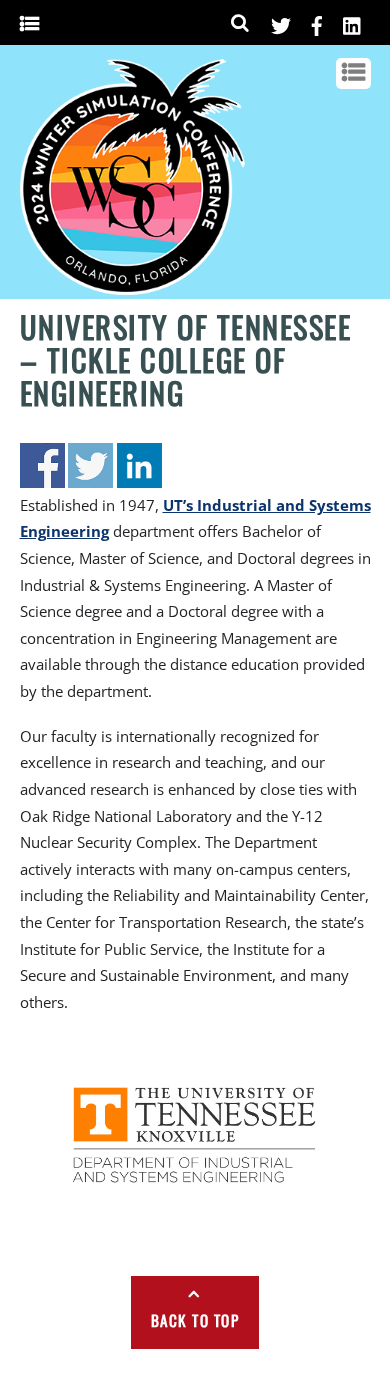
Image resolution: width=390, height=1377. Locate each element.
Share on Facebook (42, 465)
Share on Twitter (90, 465)
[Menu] (29, 24)
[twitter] (281, 22)
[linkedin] (353, 22)
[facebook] (317, 22)
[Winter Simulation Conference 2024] (132, 287)
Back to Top (195, 1320)
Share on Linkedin (139, 465)
